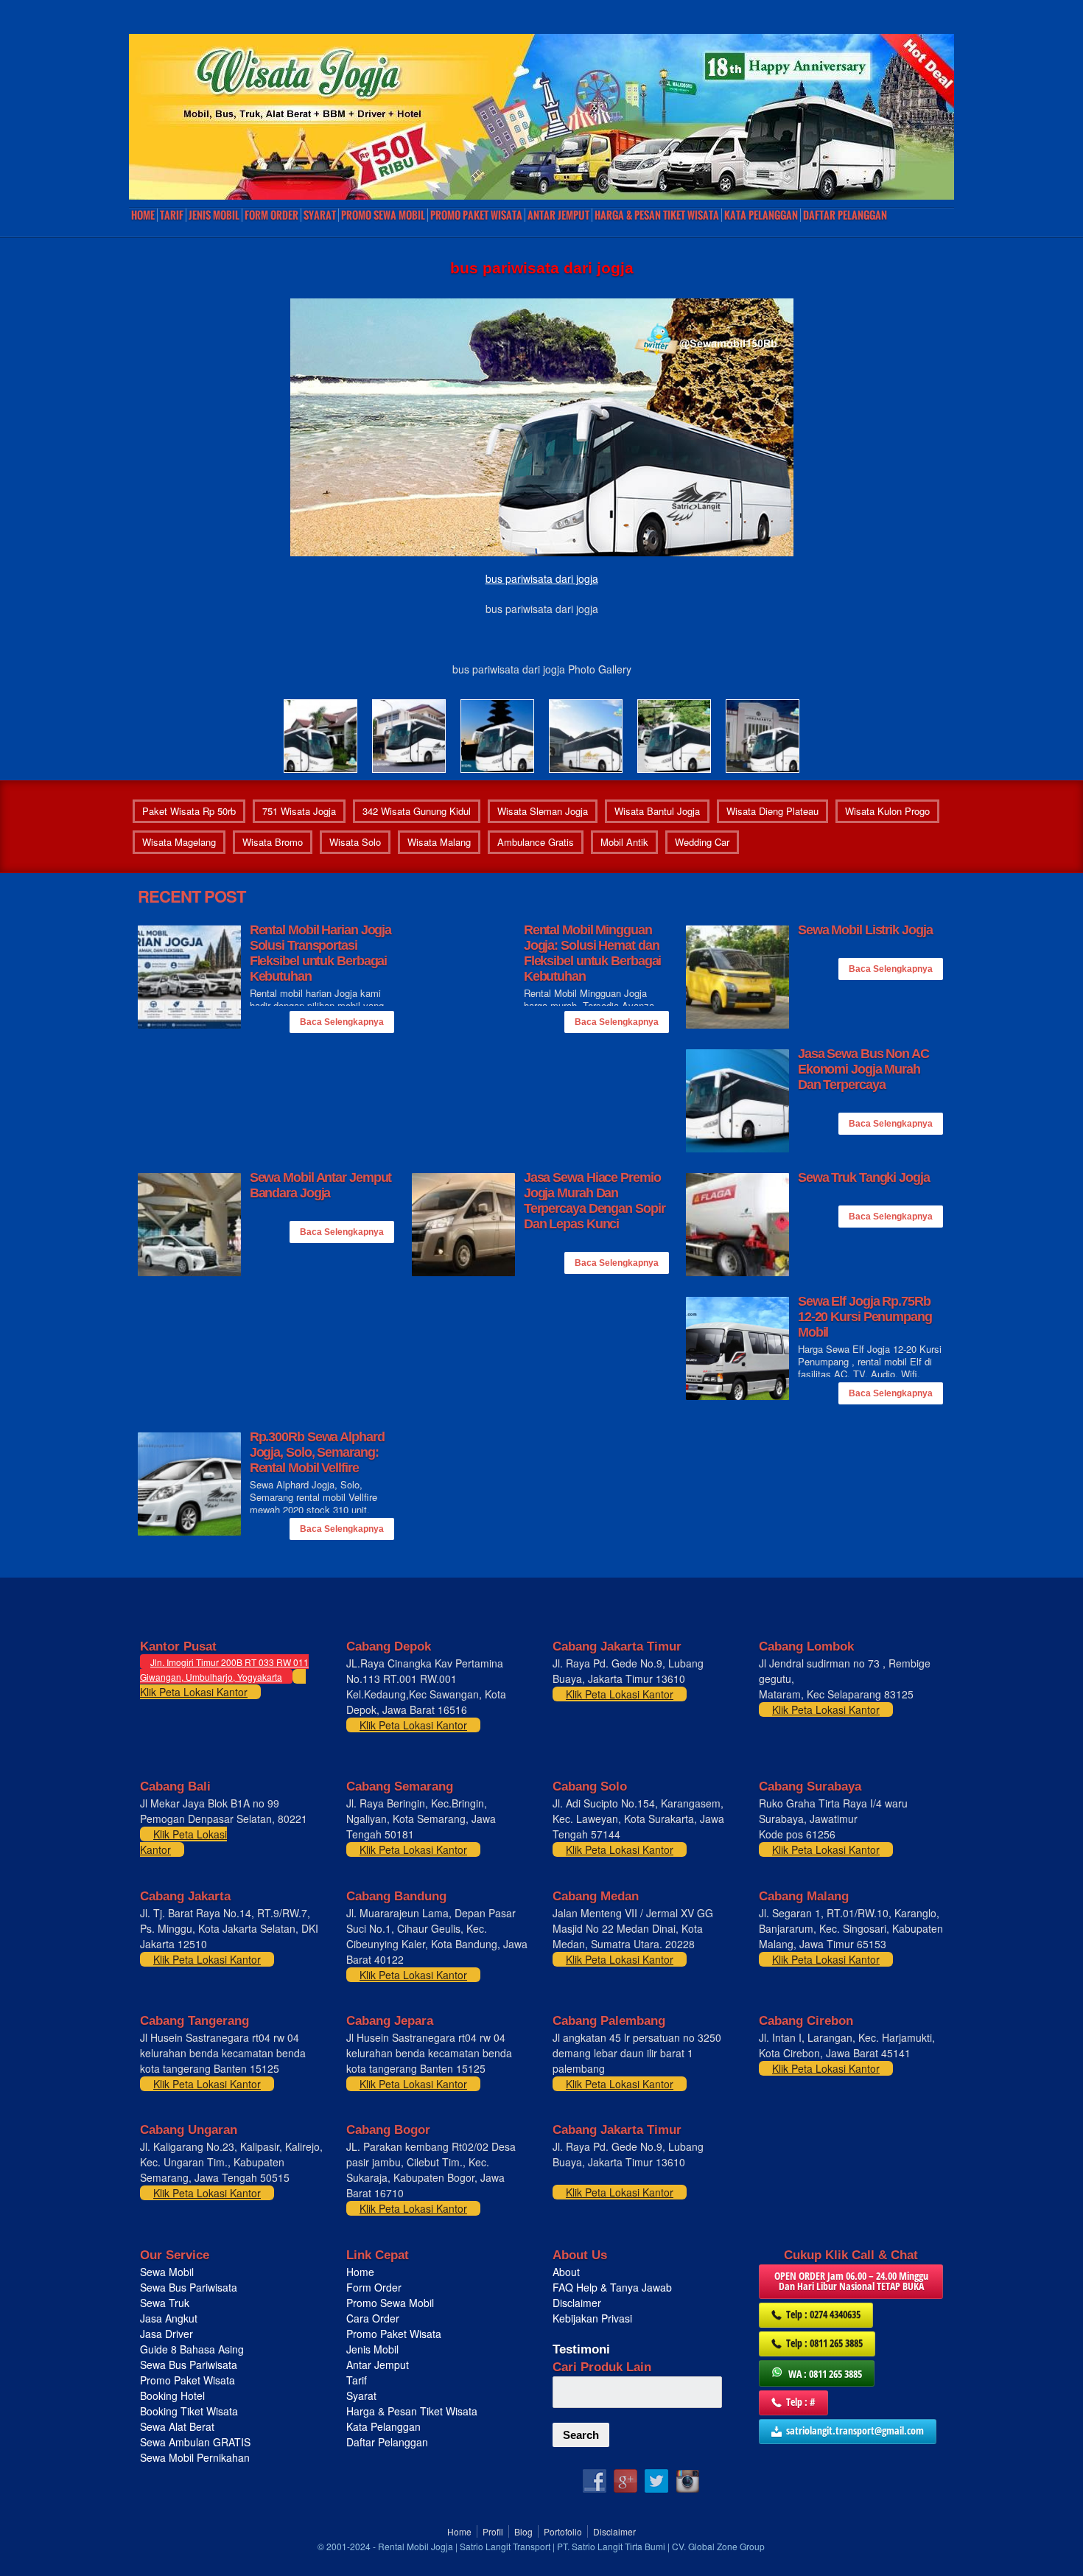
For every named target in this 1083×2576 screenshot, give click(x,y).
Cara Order (373, 2318)
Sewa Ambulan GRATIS (197, 2442)
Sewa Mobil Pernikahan (195, 2457)
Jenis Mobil (214, 215)
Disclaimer (577, 2303)
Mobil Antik (624, 842)
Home (143, 215)
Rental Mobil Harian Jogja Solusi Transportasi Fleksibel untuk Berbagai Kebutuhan (321, 953)
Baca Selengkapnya (342, 1022)
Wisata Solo (355, 842)
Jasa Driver (167, 2334)
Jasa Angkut (170, 2318)
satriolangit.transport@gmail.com (855, 2430)
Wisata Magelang (179, 842)
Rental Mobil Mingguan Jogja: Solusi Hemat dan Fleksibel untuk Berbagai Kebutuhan (593, 953)
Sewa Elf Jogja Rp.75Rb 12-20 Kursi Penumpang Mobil (865, 1317)
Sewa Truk (166, 2303)
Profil (493, 2531)
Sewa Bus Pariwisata (190, 2287)
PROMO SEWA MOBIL (383, 215)
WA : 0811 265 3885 (825, 2374)
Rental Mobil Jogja (416, 2546)
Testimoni (581, 2349)
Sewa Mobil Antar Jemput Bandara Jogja (321, 1185)
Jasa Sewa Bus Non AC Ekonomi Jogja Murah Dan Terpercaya (863, 1069)
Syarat (320, 215)
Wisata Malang (439, 842)
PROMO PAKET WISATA (476, 215)
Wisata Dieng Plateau (772, 811)
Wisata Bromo (273, 842)
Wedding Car (702, 842)
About (566, 2272)
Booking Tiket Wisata (190, 2411)
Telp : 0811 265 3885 (824, 2343)
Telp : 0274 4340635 (823, 2314)
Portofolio (563, 2531)
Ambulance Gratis (536, 842)
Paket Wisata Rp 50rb (189, 811)
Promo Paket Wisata (187, 2380)
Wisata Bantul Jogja (657, 811)
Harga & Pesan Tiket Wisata (657, 215)
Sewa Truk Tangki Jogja (864, 1177)
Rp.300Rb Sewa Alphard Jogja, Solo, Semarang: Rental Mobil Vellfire (317, 1452)
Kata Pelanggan (761, 215)
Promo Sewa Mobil (390, 2303)
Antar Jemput (558, 215)
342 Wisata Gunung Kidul (417, 811)
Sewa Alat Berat (177, 2426)
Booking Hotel (172, 2395)
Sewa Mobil (167, 2272)
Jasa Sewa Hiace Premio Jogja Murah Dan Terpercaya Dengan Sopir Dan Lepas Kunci (595, 1201)
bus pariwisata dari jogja (542, 578)
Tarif (172, 215)
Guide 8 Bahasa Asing (192, 2349)
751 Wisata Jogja (299, 811)
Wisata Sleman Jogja (543, 811)
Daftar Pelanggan (845, 215)
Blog (523, 2531)
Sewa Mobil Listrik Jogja (865, 930)
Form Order (271, 215)
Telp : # (801, 2402)
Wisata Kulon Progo (887, 811)
